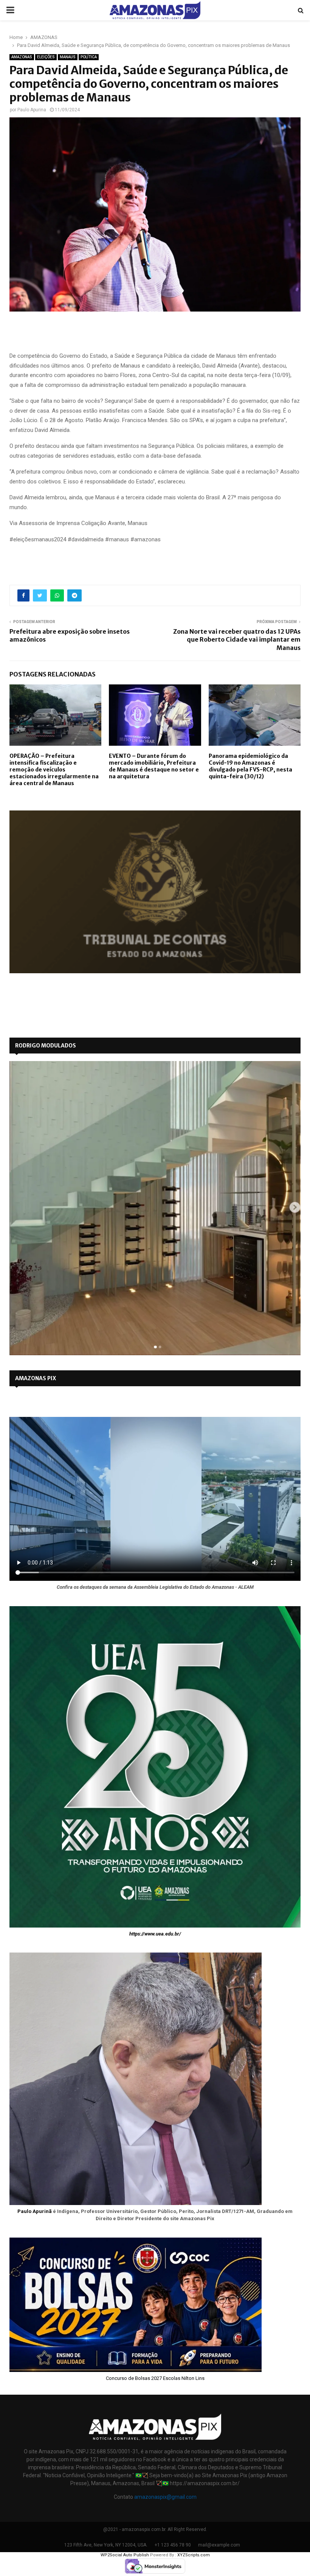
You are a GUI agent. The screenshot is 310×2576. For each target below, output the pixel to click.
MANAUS (68, 57)
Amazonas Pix (36, 1378)
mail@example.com (219, 2545)
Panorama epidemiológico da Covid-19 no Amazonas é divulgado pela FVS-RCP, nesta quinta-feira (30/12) (250, 766)
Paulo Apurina (32, 110)
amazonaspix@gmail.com (165, 2497)
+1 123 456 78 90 (173, 2545)
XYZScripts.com (194, 2555)
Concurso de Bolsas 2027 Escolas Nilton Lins (155, 2378)
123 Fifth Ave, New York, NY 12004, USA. (106, 2545)
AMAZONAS (22, 57)
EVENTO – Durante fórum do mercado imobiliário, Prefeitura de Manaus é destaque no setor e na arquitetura (154, 766)
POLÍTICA (89, 57)
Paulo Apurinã (35, 2211)
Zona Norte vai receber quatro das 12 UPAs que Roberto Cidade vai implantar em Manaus (237, 640)
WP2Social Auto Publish (125, 2555)
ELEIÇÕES (46, 57)
